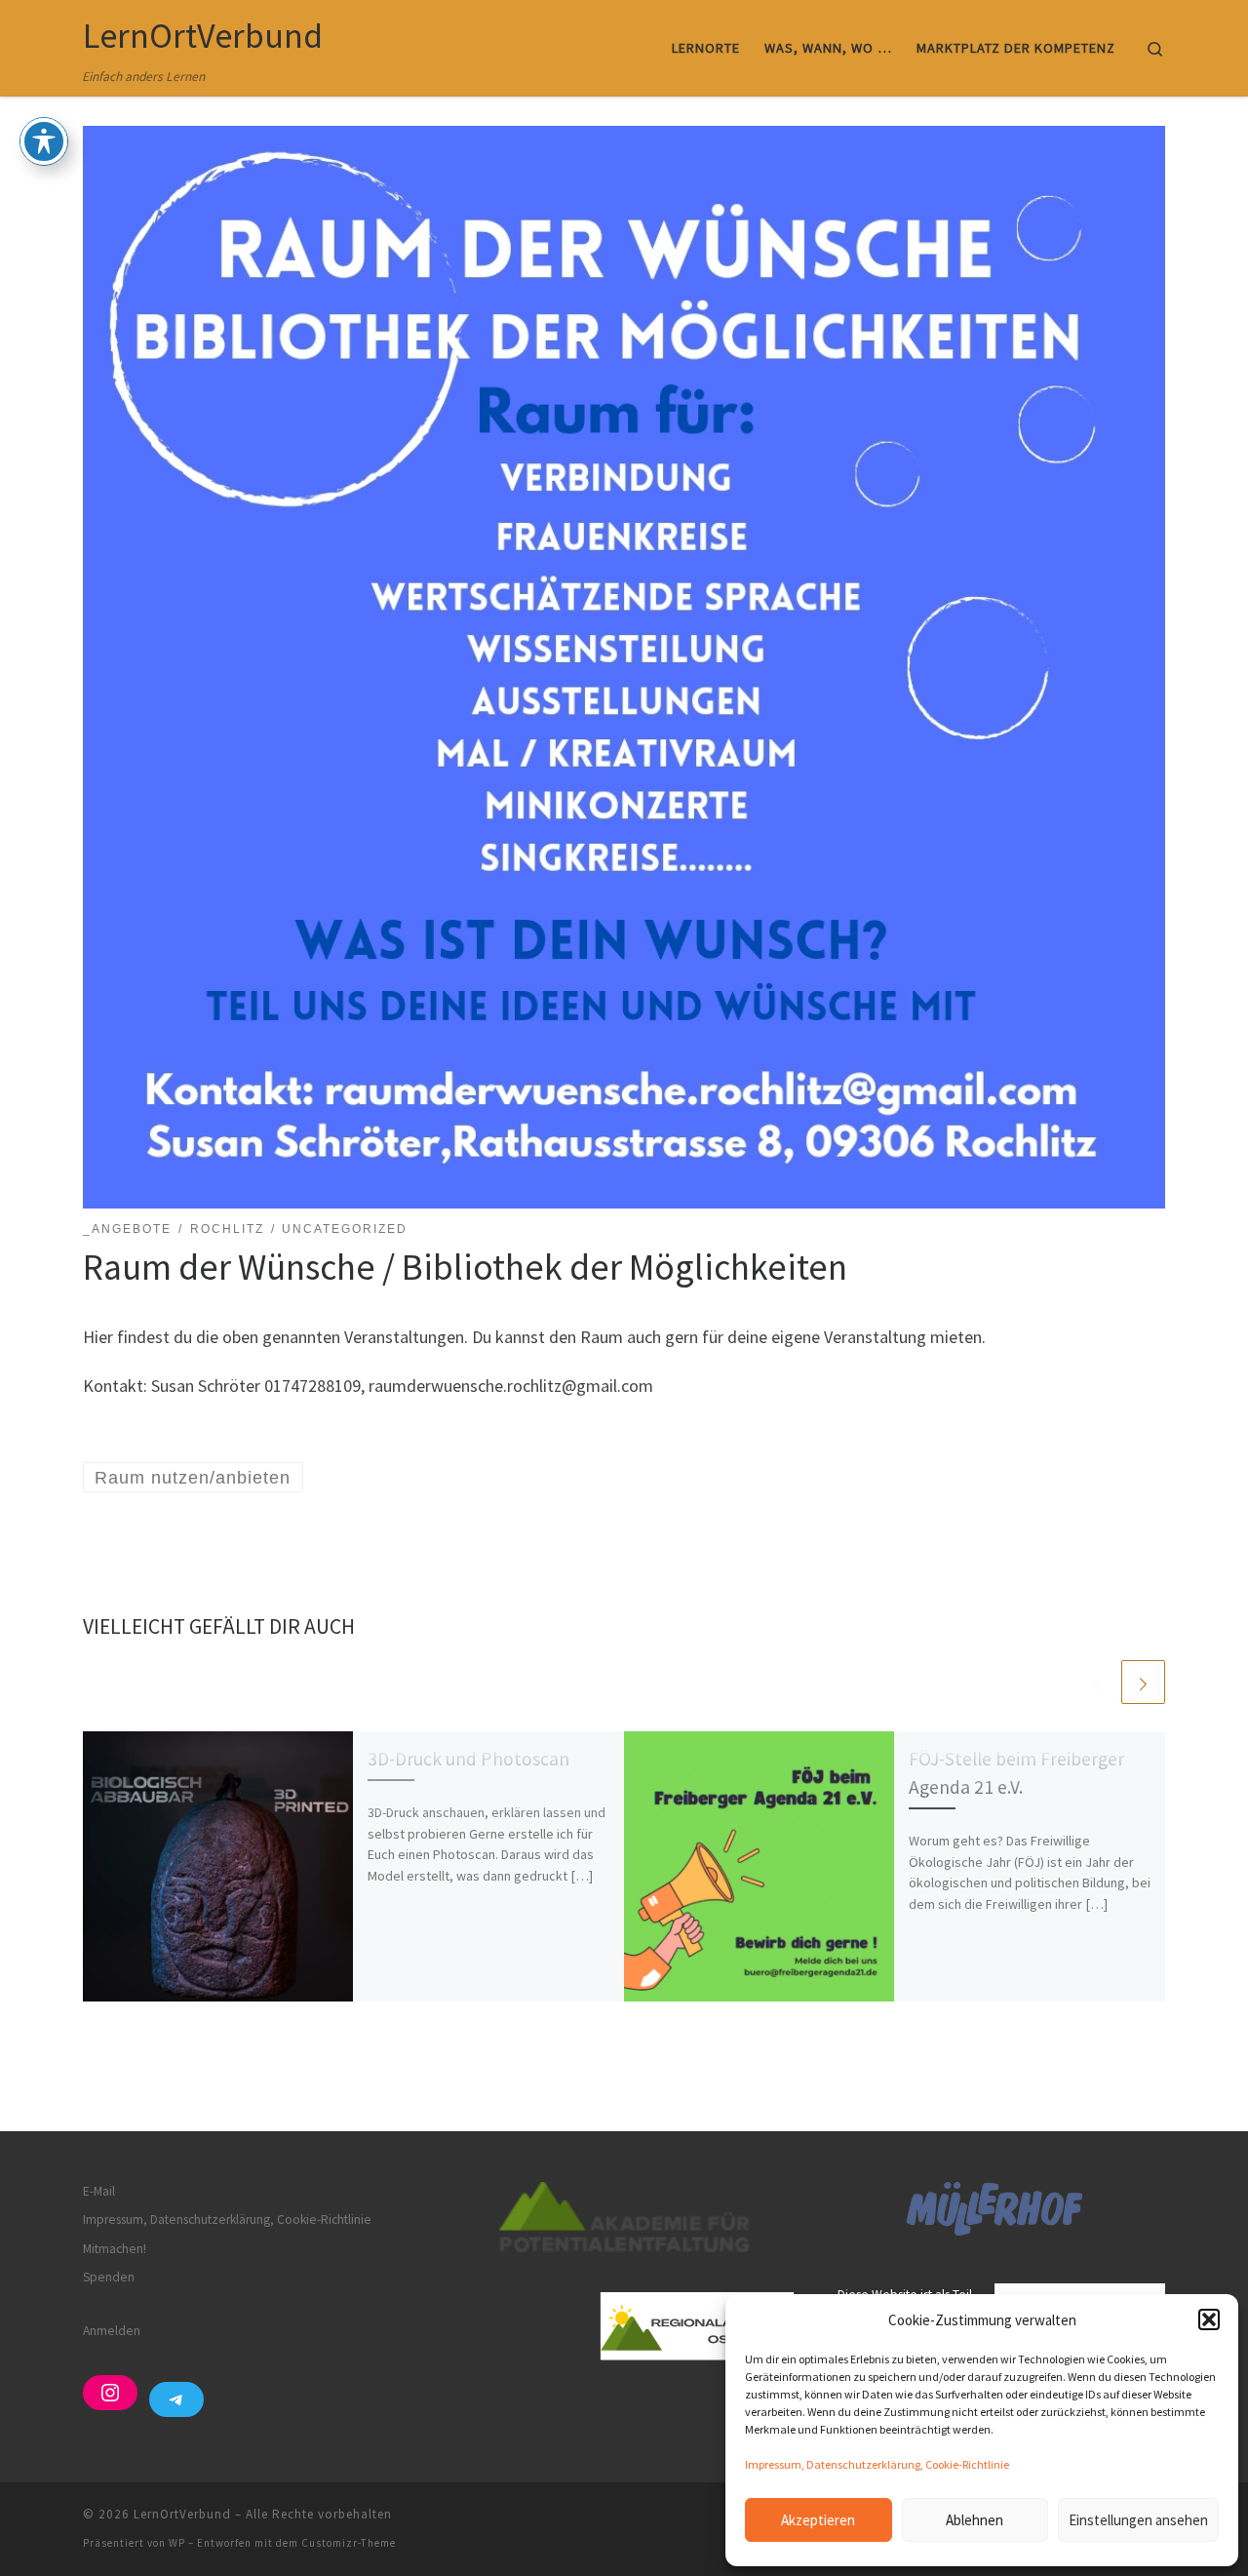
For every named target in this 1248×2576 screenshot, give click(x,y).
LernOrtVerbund (182, 2514)
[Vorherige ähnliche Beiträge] (1096, 1682)
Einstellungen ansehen (1138, 2520)
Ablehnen (975, 2520)
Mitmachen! (115, 2249)
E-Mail (99, 2191)
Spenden (109, 2277)
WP (177, 2543)
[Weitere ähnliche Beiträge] (1143, 1682)
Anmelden (112, 2331)
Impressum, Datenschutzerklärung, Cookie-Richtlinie (877, 2464)
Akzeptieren (818, 2520)
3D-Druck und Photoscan (468, 1759)
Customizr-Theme (349, 2543)
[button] (1209, 2319)
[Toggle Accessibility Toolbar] (44, 141)
